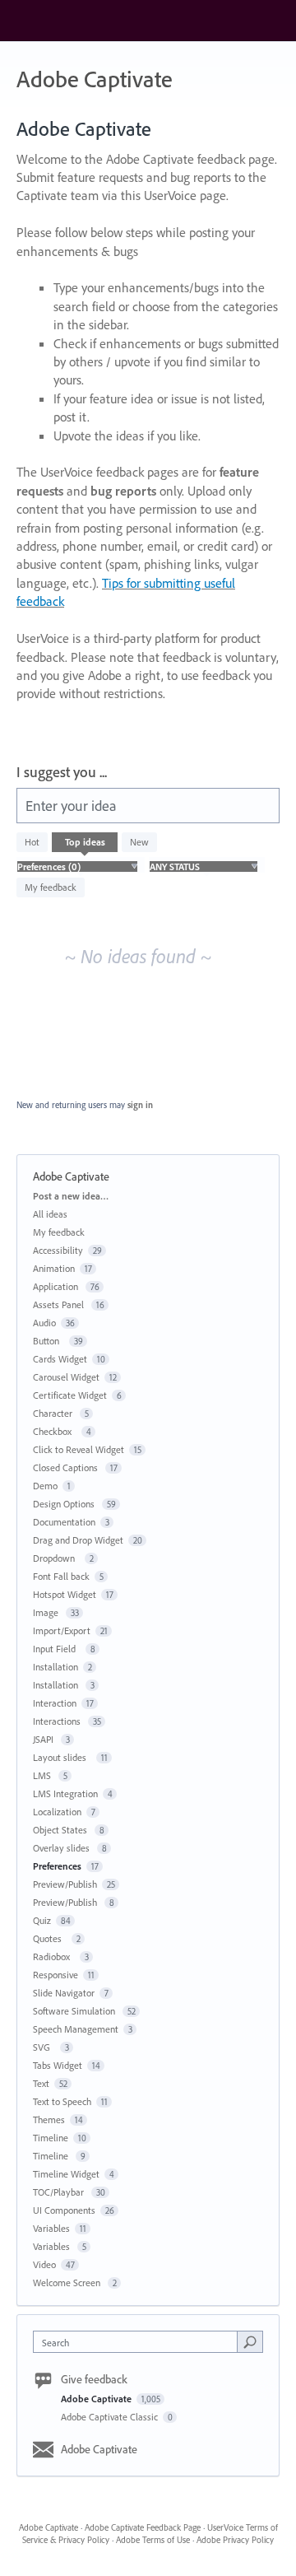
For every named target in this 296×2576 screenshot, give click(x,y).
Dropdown (56, 1558)
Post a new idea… (71, 1196)
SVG (44, 2047)
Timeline (51, 2138)
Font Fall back (61, 1576)
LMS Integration (65, 1793)
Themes (49, 2119)
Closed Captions (67, 1467)
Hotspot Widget (65, 1594)
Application (57, 1286)
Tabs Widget (58, 2065)
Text (41, 2083)
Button (49, 1341)
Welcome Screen (68, 2283)
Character (54, 1413)
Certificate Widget (70, 1395)
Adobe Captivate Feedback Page (143, 2527)
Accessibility (58, 1250)
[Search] (250, 2341)
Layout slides (62, 1757)
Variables (51, 2228)
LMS (43, 1775)
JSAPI (44, 1739)
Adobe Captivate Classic (111, 2417)
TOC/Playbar (60, 2192)
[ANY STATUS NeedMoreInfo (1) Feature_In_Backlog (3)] (203, 866)
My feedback (51, 887)
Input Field (57, 1649)
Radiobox (54, 1956)
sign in (140, 1105)
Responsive (55, 1975)
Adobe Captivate (97, 2399)
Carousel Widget (66, 1377)
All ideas (50, 1214)
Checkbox (55, 1431)
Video (44, 2264)
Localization (57, 1812)
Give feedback (94, 2379)
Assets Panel (60, 1304)
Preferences (57, 1866)
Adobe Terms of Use (153, 2540)
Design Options (65, 1504)
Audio (44, 1323)
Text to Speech (62, 2101)
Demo (45, 1486)
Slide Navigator (64, 1993)
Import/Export (62, 1630)
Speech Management (76, 2029)
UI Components (64, 2210)
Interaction (55, 1703)
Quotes (50, 1938)
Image (47, 1612)
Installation (55, 1667)
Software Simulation (75, 2011)
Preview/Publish (65, 1884)
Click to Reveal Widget (79, 1449)
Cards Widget (60, 1359)
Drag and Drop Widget (78, 1540)
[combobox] (139, 2342)
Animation (54, 1268)
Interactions (58, 1721)
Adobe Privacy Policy (235, 2540)
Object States (61, 1830)
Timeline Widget (66, 2174)
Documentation (64, 1522)
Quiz (42, 1920)
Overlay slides (62, 1848)
